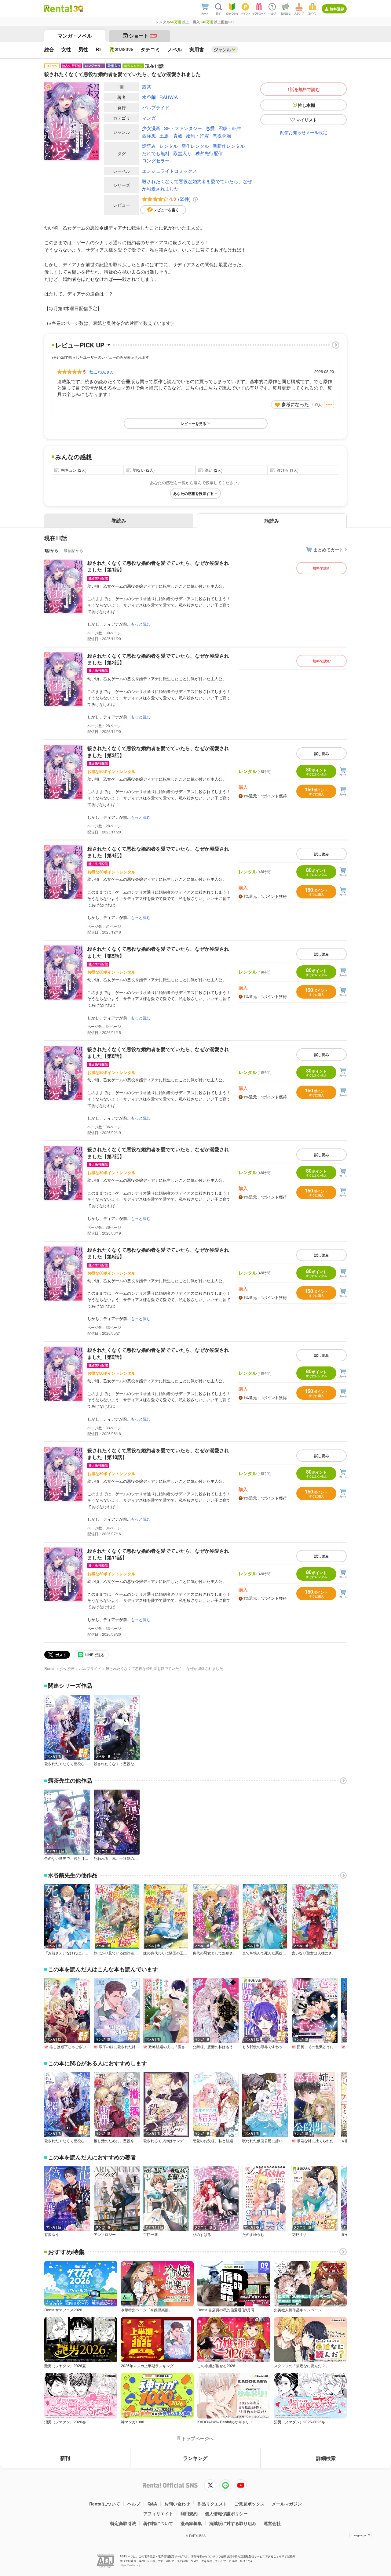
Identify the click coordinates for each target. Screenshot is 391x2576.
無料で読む (322, 568)
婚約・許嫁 (197, 135)
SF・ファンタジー (183, 128)
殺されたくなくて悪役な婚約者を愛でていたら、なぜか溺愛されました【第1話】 (158, 566)
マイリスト (306, 120)
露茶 (147, 87)
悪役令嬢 (222, 135)
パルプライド (156, 107)
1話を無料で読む (304, 89)
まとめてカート (328, 550)
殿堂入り (182, 153)
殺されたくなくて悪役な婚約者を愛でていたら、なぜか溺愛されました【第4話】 (158, 852)
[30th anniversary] (78, 9)
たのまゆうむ (253, 2234)
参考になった (295, 404)
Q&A (152, 2504)
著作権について (158, 2523)
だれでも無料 (156, 153)
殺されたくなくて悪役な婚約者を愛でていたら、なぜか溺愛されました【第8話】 (158, 1253)
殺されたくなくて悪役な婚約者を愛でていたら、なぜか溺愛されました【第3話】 (158, 751)
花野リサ (299, 2234)
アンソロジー (105, 2234)
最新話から (73, 550)
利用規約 (189, 2513)
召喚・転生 (230, 128)
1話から (51, 550)
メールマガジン (287, 2504)
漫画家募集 (191, 2523)
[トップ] (58, 9)
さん (101, 372)
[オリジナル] (121, 49)
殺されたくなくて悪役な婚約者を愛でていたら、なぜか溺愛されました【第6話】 (158, 1052)
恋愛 (210, 128)
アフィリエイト (158, 2513)
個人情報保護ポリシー (226, 2513)
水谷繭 (149, 97)
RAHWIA (169, 97)
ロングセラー (156, 160)
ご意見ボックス (250, 2504)
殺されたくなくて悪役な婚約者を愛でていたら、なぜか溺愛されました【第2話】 (158, 659)
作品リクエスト (212, 2504)
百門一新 (151, 2234)
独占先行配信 (209, 153)
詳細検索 (326, 2458)
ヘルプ (134, 2504)
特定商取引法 (123, 2523)
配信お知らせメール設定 (304, 132)
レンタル (169, 146)
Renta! (50, 1668)
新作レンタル (195, 146)
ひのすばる (202, 2234)
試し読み (322, 753)
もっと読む (141, 624)
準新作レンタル (229, 146)
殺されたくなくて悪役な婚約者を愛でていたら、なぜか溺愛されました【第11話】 (158, 1554)
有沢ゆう (52, 2234)
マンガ (149, 118)
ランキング (195, 2458)
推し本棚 (306, 105)
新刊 (65, 2458)
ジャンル (222, 49)
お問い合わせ (177, 2504)
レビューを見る (193, 423)
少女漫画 (151, 128)
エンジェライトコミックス (170, 171)
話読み (149, 146)
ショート (143, 36)
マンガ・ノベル (75, 36)
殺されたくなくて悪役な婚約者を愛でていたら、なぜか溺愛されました (197, 185)
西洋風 (149, 135)
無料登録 (337, 9)
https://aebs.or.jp (130, 2565)
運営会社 (272, 2523)
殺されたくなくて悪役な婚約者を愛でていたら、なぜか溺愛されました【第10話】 (158, 1454)
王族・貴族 (171, 135)
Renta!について (105, 2504)
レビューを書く (166, 210)
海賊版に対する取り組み (233, 2523)
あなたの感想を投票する (193, 493)
